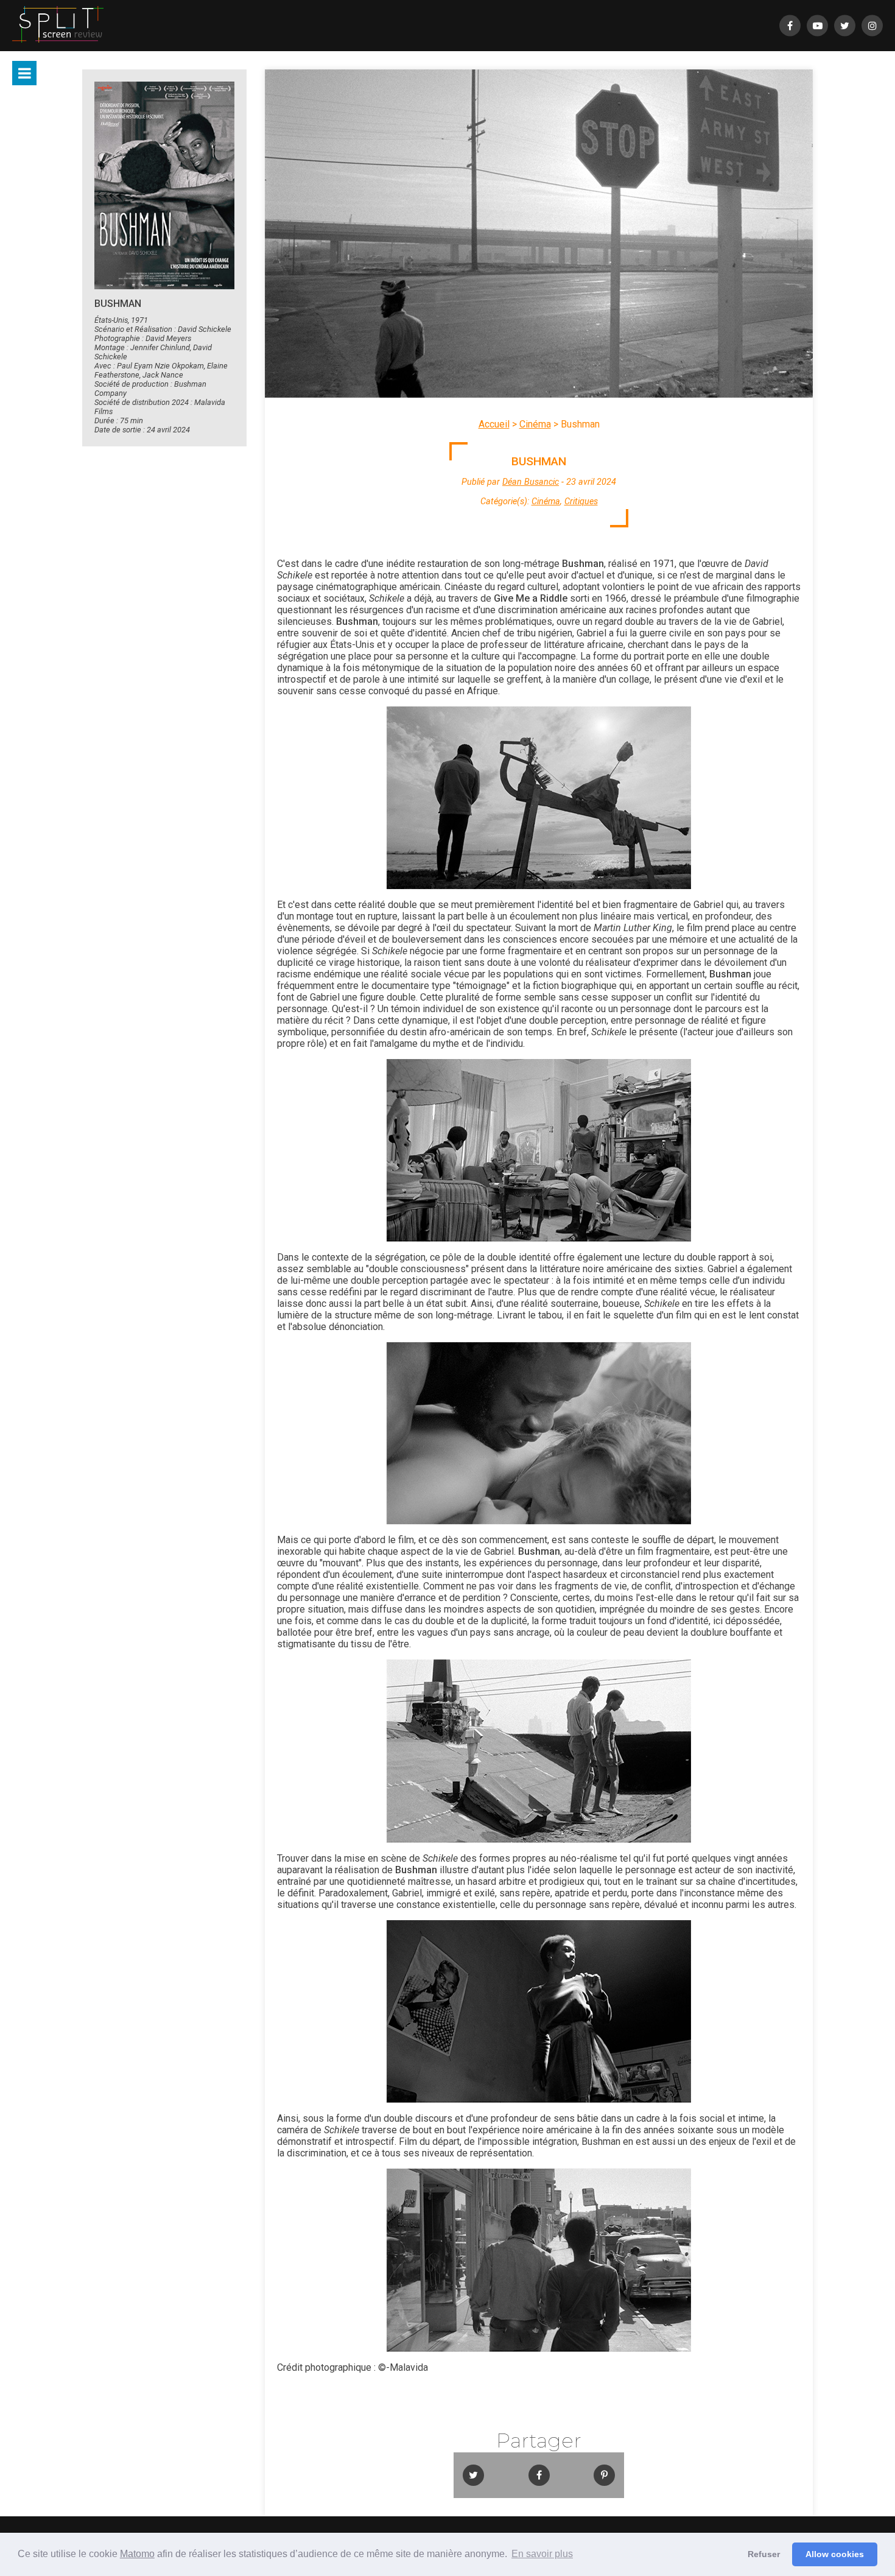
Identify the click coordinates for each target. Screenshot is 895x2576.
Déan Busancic (531, 482)
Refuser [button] (764, 2554)
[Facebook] (790, 26)
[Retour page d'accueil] (58, 26)
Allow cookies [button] (835, 2554)
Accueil (494, 424)
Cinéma (535, 424)
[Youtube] (817, 26)
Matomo (137, 2554)
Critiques (581, 501)
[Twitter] (845, 26)
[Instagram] (872, 26)
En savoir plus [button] (542, 2554)
